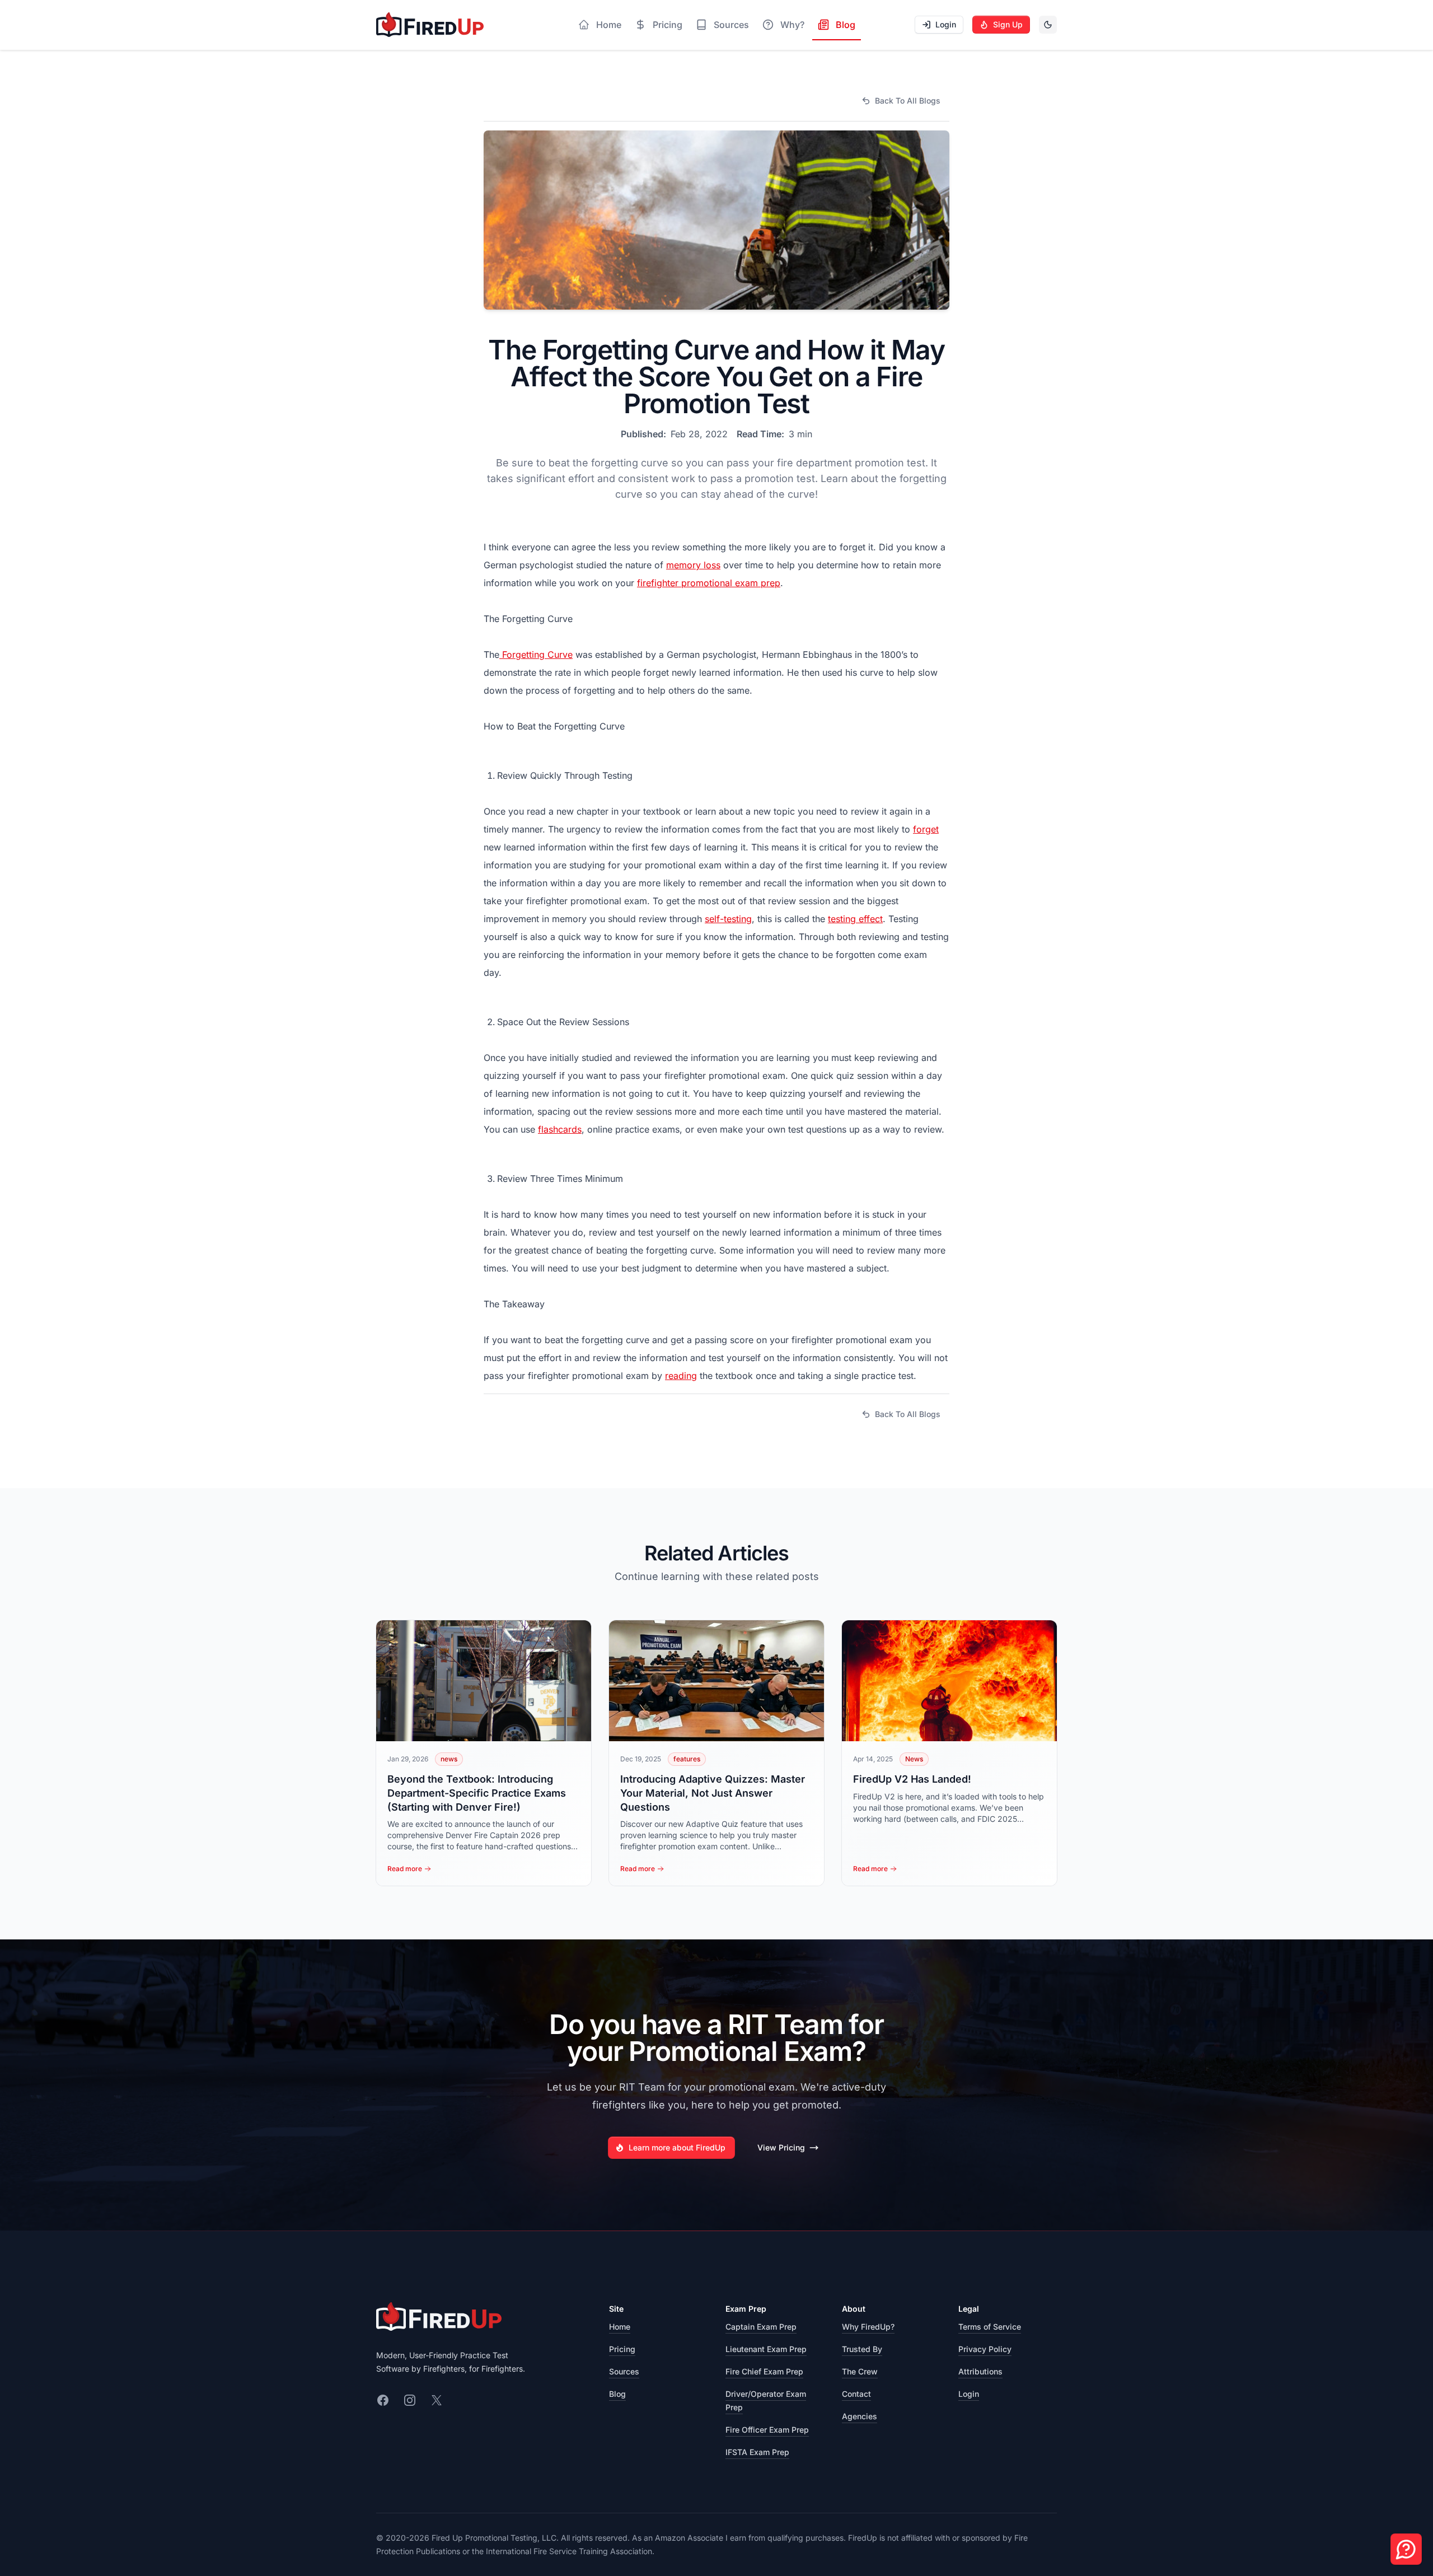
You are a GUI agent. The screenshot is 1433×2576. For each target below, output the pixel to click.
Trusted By (862, 2349)
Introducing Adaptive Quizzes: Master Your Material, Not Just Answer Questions (713, 1793)
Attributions (980, 2371)
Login (969, 2394)
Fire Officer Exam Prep (767, 2430)
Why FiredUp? (868, 2327)
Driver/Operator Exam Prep (766, 2400)
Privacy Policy (985, 2349)
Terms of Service (990, 2327)
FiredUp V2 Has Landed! (912, 1779)
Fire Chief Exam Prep (764, 2371)
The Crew (860, 2371)
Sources (624, 2371)
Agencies (860, 2416)
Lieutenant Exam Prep (766, 2349)
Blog (617, 2394)
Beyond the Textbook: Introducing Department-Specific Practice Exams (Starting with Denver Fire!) (477, 1793)
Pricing (622, 2349)
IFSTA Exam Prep (757, 2452)
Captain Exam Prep (761, 2327)
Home (620, 2327)
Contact (856, 2394)
